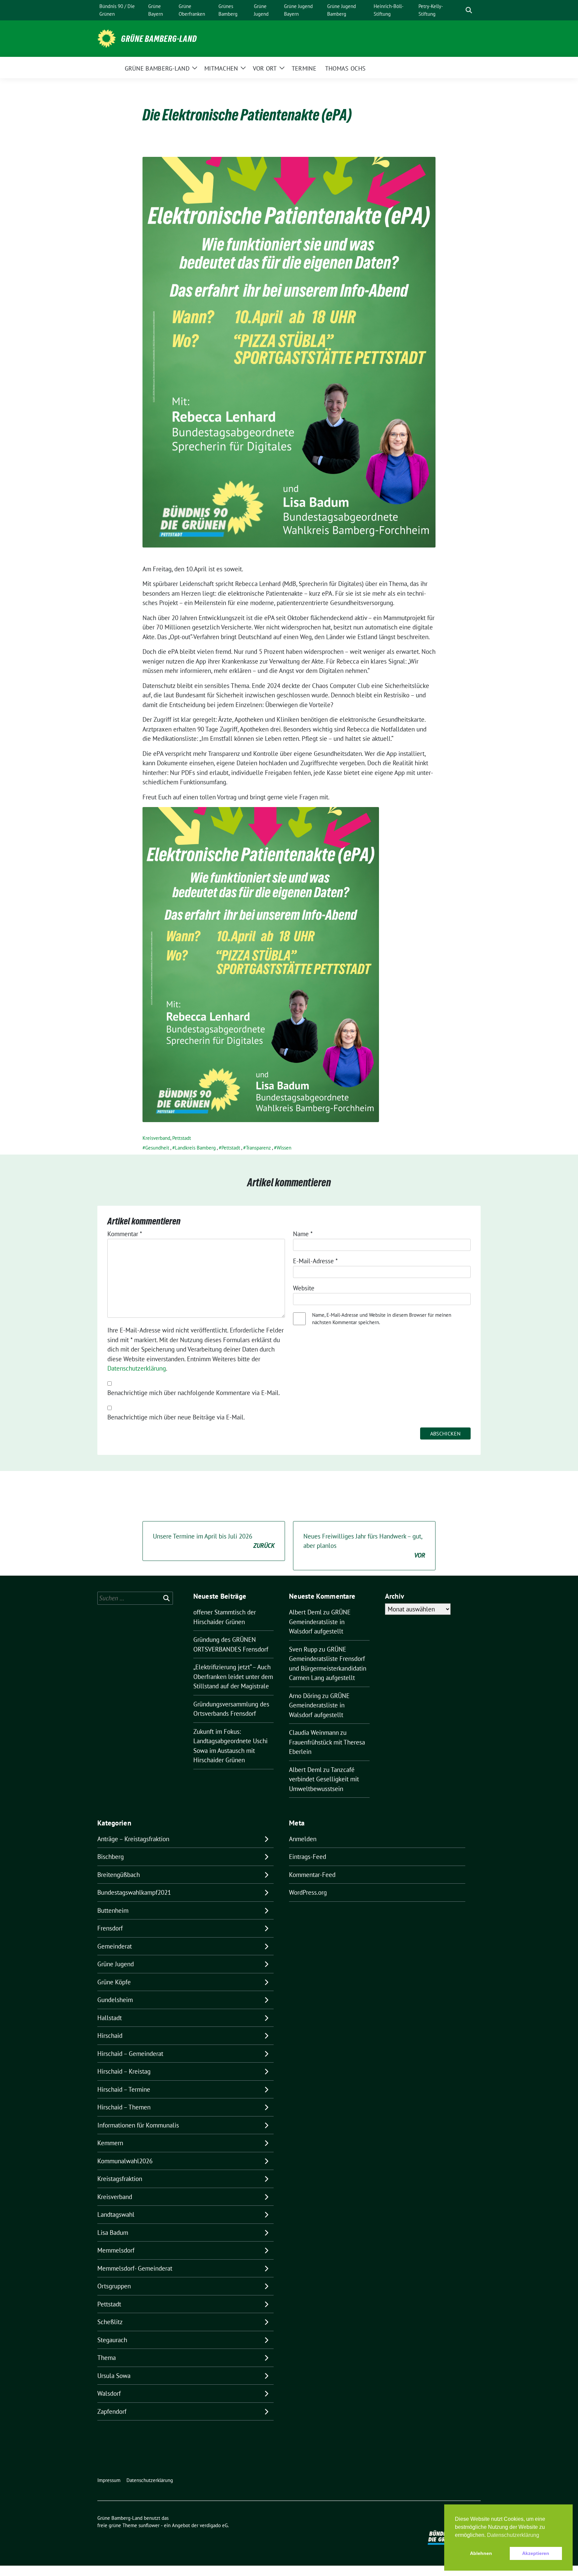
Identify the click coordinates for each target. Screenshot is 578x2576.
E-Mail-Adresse (315, 1261)
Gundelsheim (115, 2000)
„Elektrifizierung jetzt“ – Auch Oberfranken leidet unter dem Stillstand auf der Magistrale (233, 1676)
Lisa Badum (113, 2233)
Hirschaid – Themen (124, 2107)
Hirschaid (110, 2036)
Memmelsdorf (116, 2250)
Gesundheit (157, 1148)
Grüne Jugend (116, 1964)
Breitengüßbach (119, 1875)
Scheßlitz (110, 2322)
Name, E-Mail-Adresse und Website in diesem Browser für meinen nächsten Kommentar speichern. (382, 1319)
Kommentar (125, 1234)
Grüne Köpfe (114, 1982)
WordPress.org (308, 1892)
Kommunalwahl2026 (125, 2161)
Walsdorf (109, 2393)
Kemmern (110, 2143)
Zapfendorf (112, 2411)
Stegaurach (112, 2340)
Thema (107, 2358)
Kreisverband (156, 1138)
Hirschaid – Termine (124, 2089)
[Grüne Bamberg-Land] (107, 38)
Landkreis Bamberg (195, 1148)
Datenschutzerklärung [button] (513, 2535)
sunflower (149, 2525)
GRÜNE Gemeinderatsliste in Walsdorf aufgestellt (320, 1622)
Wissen (284, 1148)
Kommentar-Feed (312, 1875)
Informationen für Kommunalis (138, 2125)
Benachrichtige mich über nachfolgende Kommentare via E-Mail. (194, 1393)
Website (304, 1288)
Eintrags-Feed (308, 1857)
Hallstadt (110, 2018)
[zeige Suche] (469, 10)
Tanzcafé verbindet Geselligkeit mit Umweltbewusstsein (324, 1779)
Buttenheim (113, 1910)
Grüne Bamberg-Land (159, 39)
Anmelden (303, 1839)
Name (303, 1234)
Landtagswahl (116, 2214)
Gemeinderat (115, 1946)
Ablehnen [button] (481, 2553)
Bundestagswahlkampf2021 (134, 1892)
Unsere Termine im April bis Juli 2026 (214, 1541)
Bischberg (111, 1857)
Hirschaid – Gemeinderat (130, 2054)
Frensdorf (110, 1928)
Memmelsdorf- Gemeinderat (135, 2268)
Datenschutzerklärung (137, 1368)
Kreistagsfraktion (120, 2179)
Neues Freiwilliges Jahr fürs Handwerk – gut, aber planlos (364, 1546)
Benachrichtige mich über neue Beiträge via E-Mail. (176, 1417)
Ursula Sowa (114, 2376)
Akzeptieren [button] (536, 2553)
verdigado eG (214, 2525)
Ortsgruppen (114, 2286)
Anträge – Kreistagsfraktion (133, 1839)
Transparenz (258, 1148)
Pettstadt (182, 1138)
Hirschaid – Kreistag (124, 2071)
